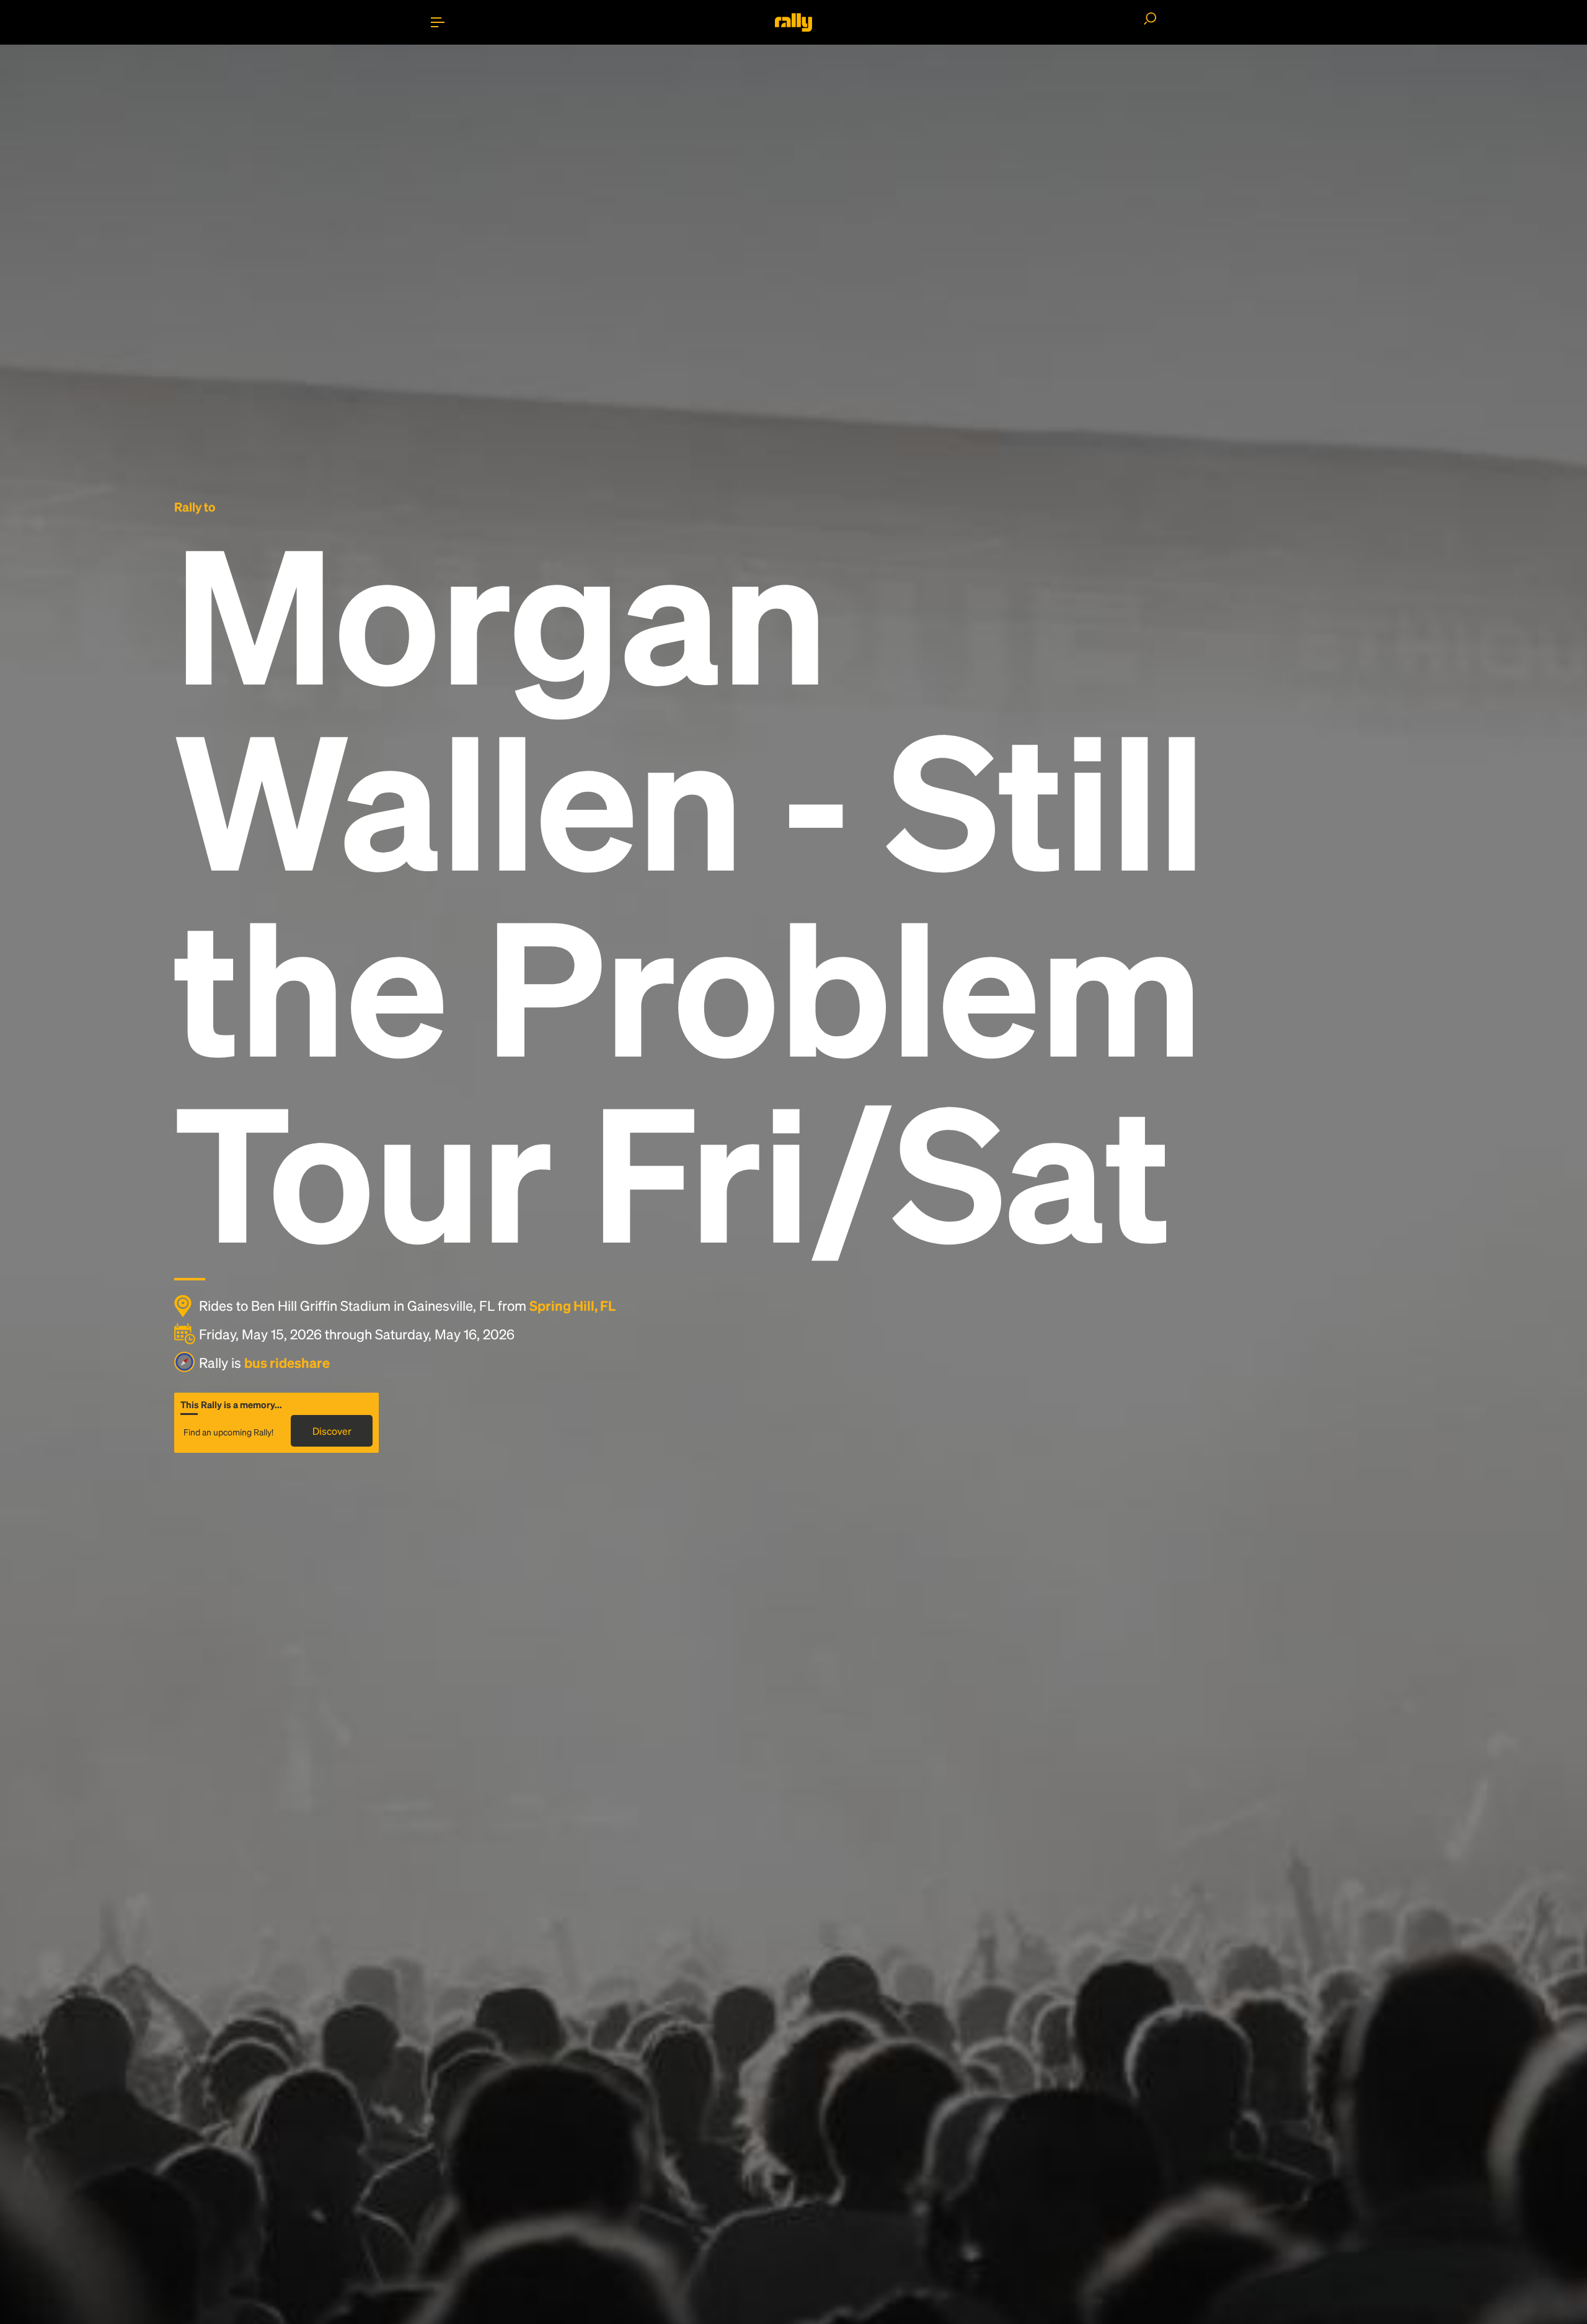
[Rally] (793, 22)
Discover (332, 1431)
